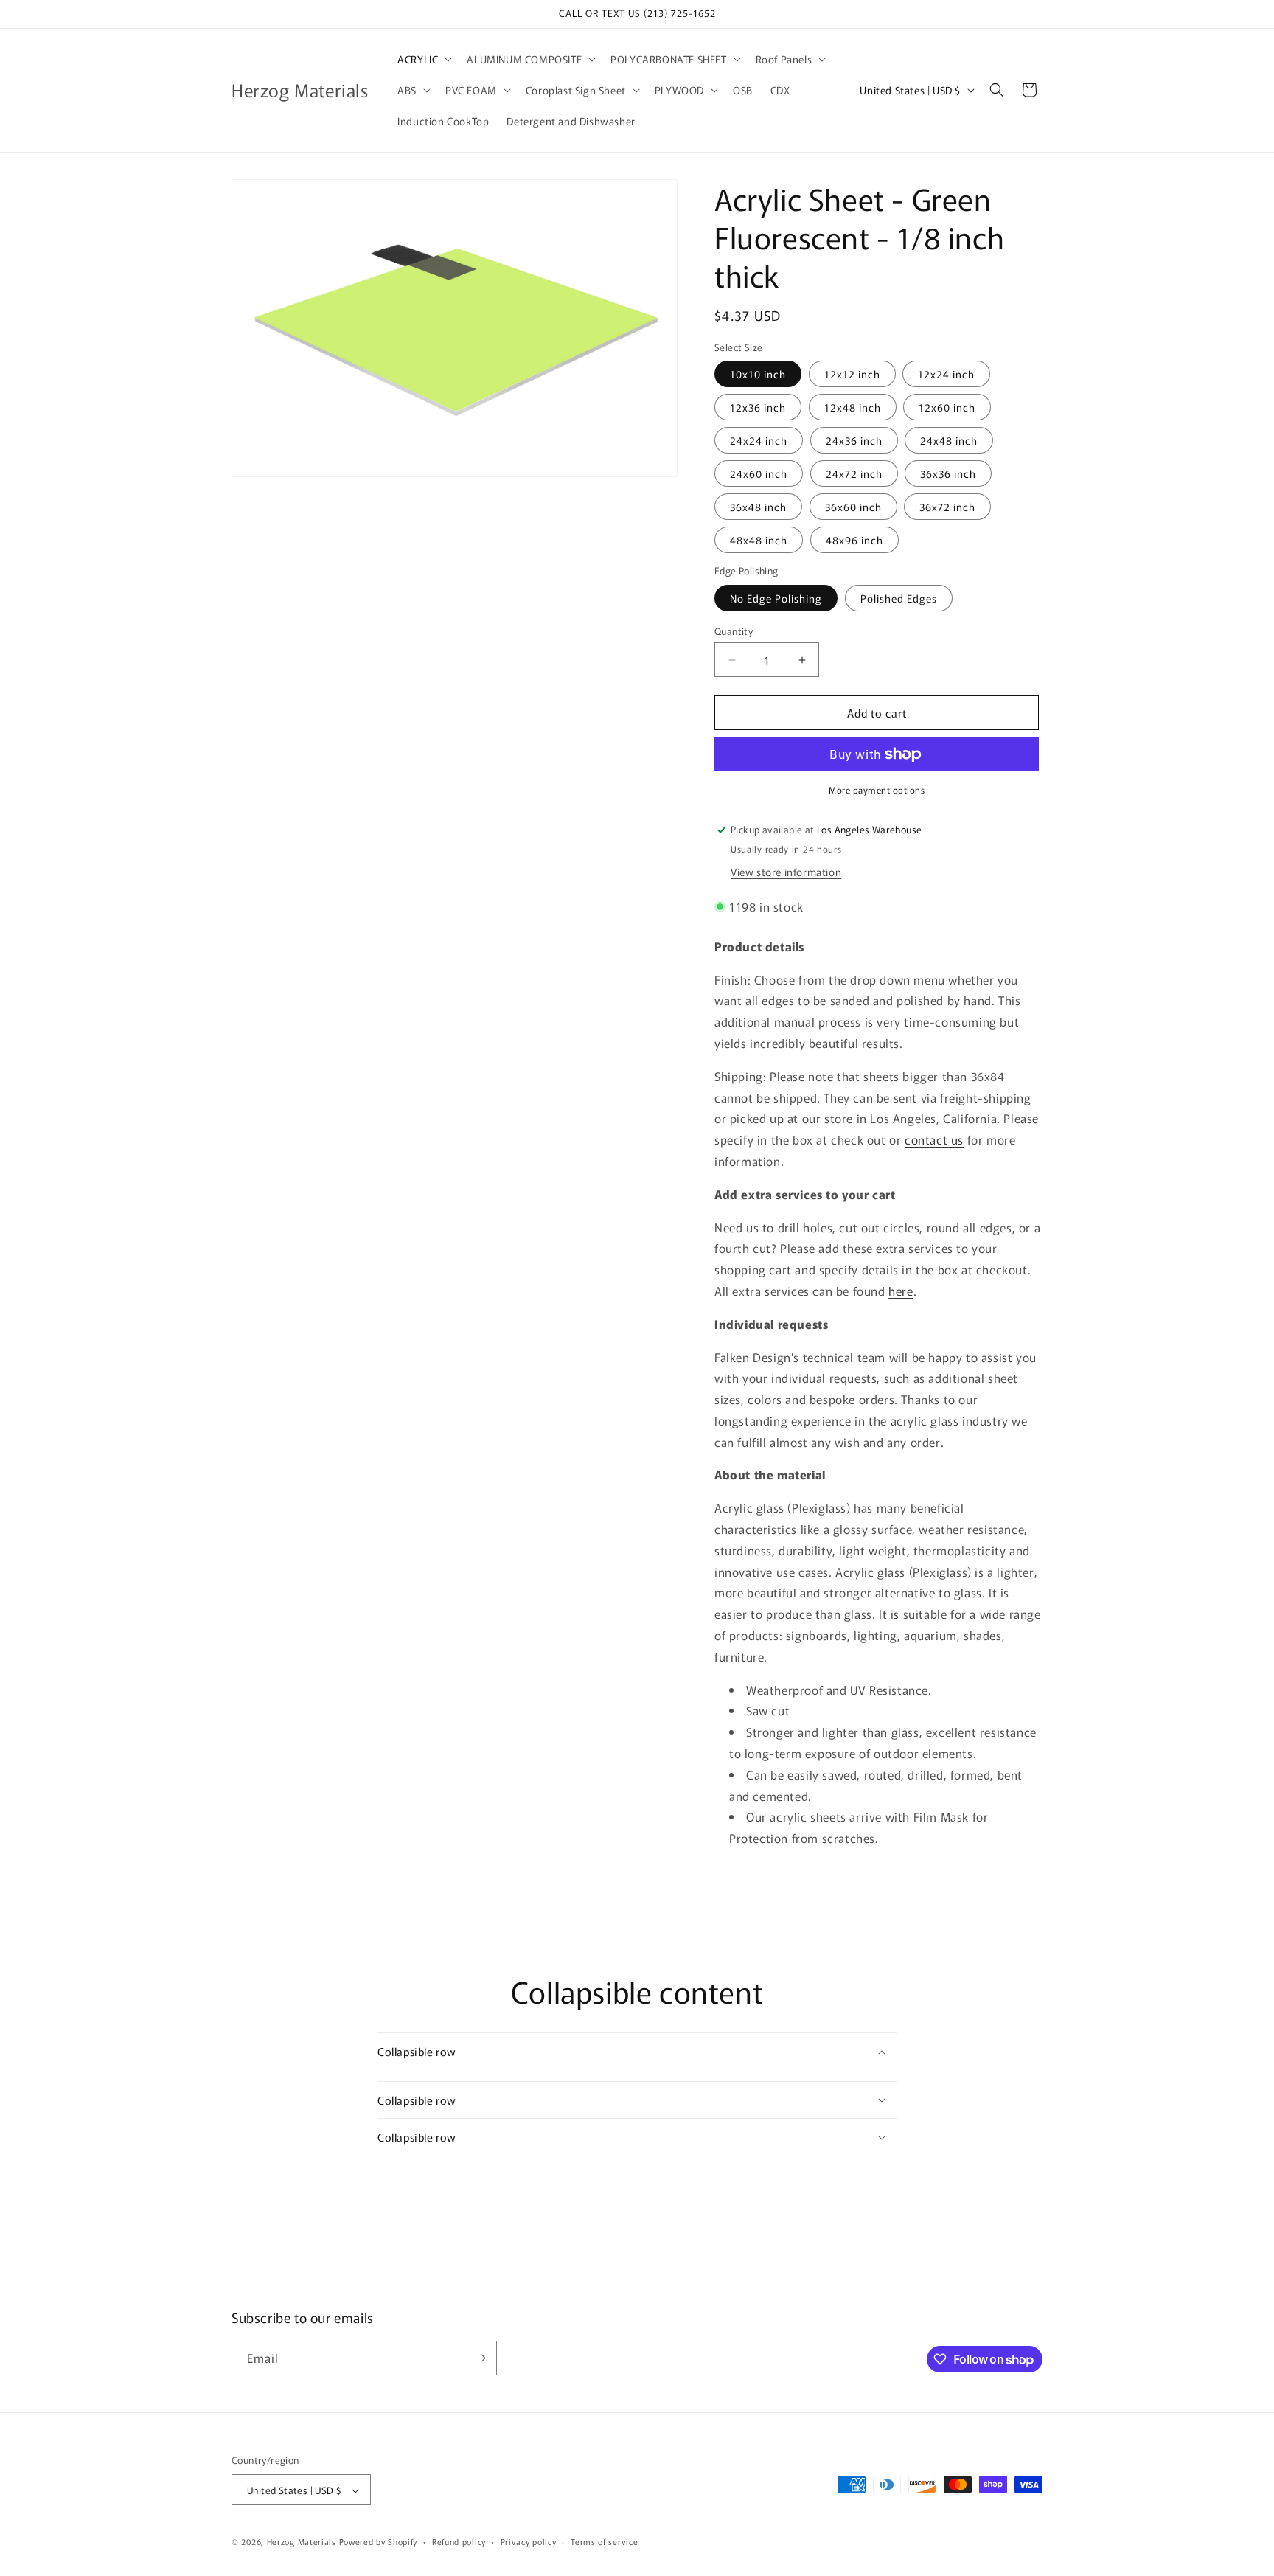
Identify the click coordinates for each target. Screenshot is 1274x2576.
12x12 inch (852, 374)
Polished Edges (899, 598)
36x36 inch (948, 473)
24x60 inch (759, 473)
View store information (786, 872)
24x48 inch (949, 440)
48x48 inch (759, 540)
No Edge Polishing (776, 598)
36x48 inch (758, 507)
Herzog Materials (302, 2542)
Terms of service (604, 2541)
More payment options (877, 789)
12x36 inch (758, 407)
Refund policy (459, 2541)
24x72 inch (854, 473)
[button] (423, 59)
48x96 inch (854, 540)
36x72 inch (947, 507)
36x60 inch (853, 507)
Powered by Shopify (379, 2542)
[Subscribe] (480, 2358)
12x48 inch (853, 407)
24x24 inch (759, 440)
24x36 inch (854, 440)
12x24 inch (946, 374)
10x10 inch (758, 374)
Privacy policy (529, 2541)
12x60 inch (947, 407)
